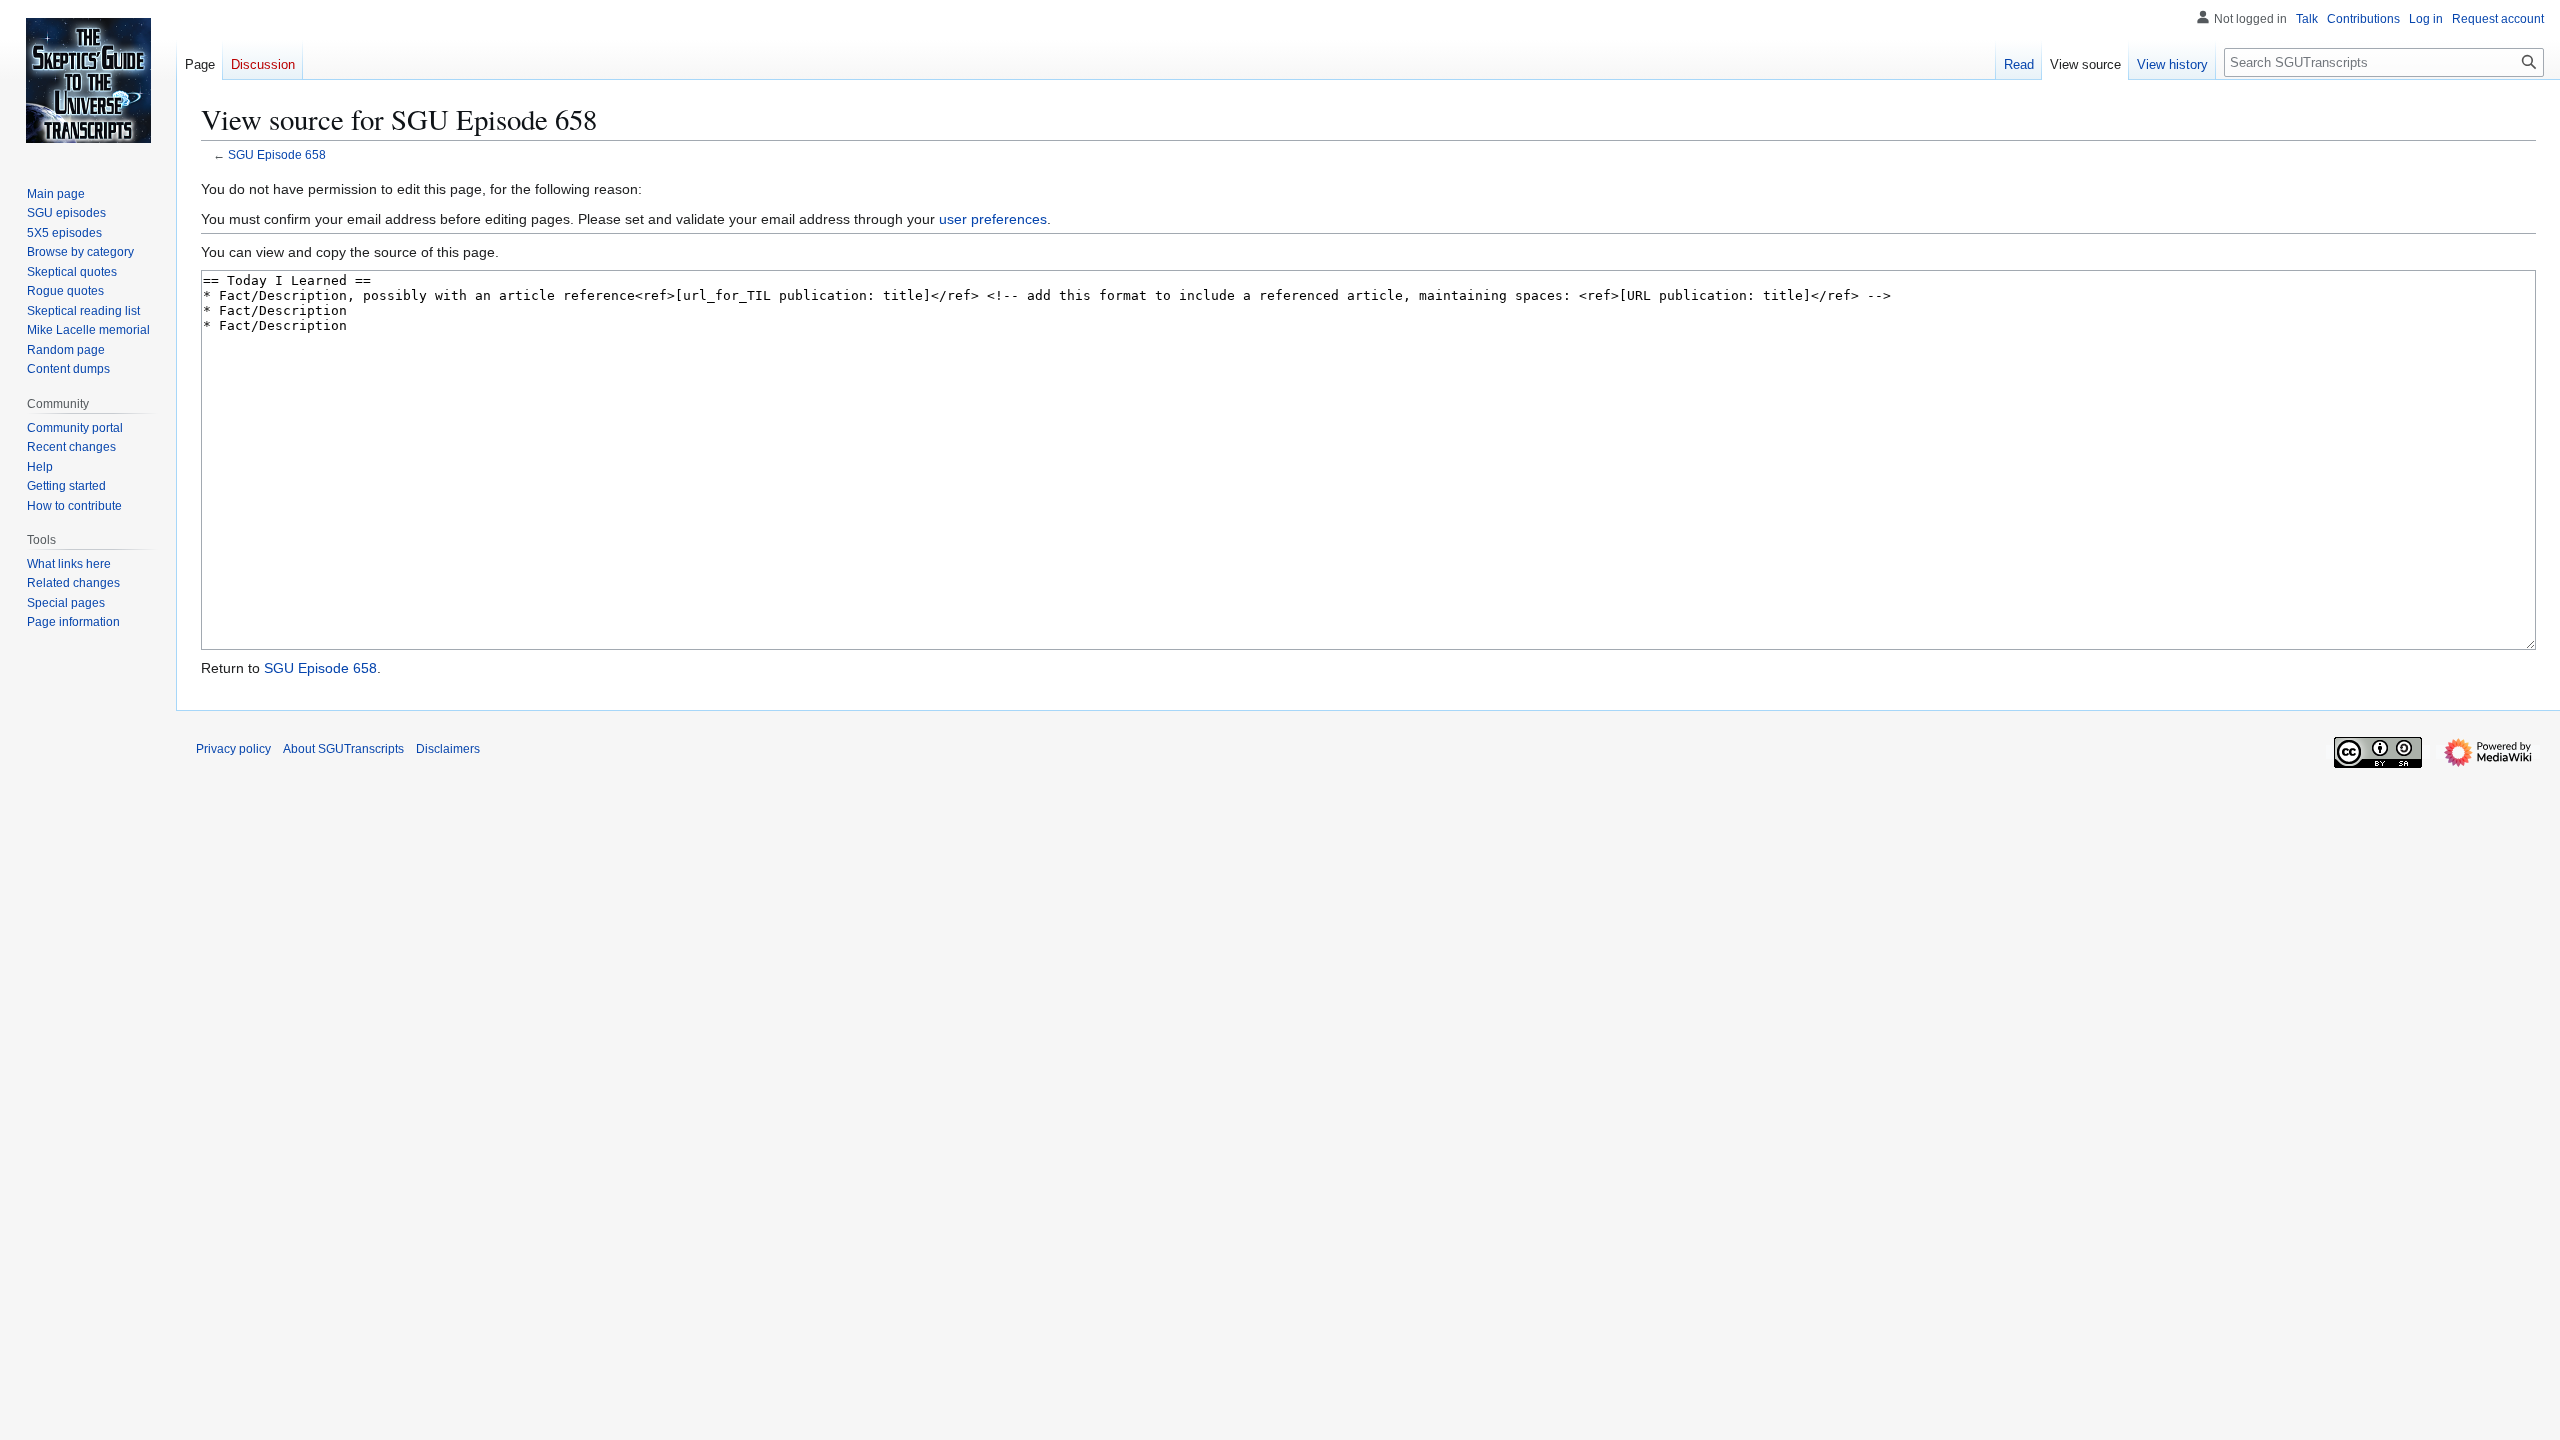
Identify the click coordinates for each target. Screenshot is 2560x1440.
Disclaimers (448, 749)
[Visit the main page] (88, 80)
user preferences (993, 219)
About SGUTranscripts (343, 749)
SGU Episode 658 (277, 154)
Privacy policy (233, 749)
